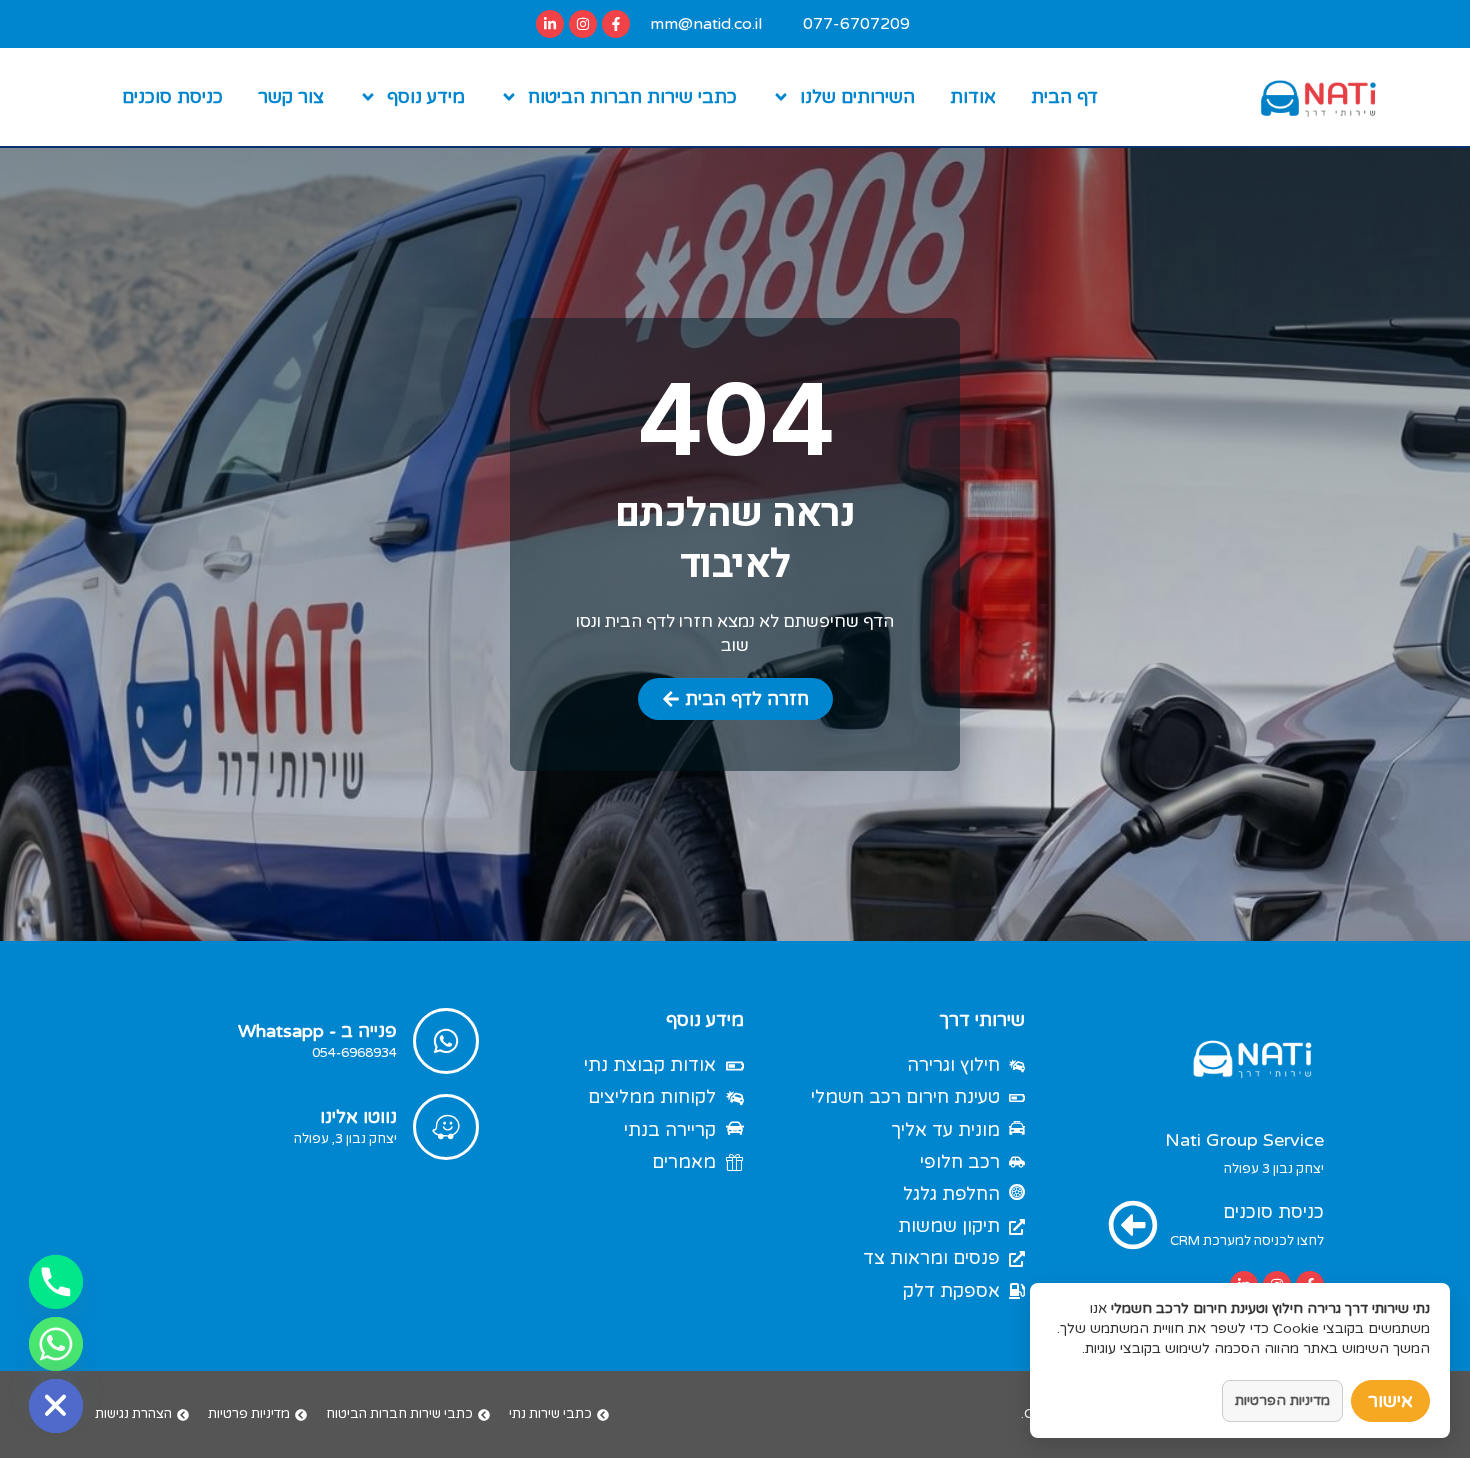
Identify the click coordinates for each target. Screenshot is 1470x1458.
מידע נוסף (426, 97)
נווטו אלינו (358, 1117)
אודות (973, 97)
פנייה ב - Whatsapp (317, 1031)
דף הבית (1064, 97)
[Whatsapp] (56, 1344)
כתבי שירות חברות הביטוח (632, 97)
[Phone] (56, 1282)
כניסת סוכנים (172, 97)
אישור (1390, 1401)
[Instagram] (583, 24)
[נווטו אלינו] (446, 1127)
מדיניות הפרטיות (1282, 1400)
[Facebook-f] (616, 24)
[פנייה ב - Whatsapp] (446, 1041)
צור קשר (291, 97)
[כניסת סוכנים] (1133, 1225)
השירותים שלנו (857, 97)
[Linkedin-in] (550, 24)
